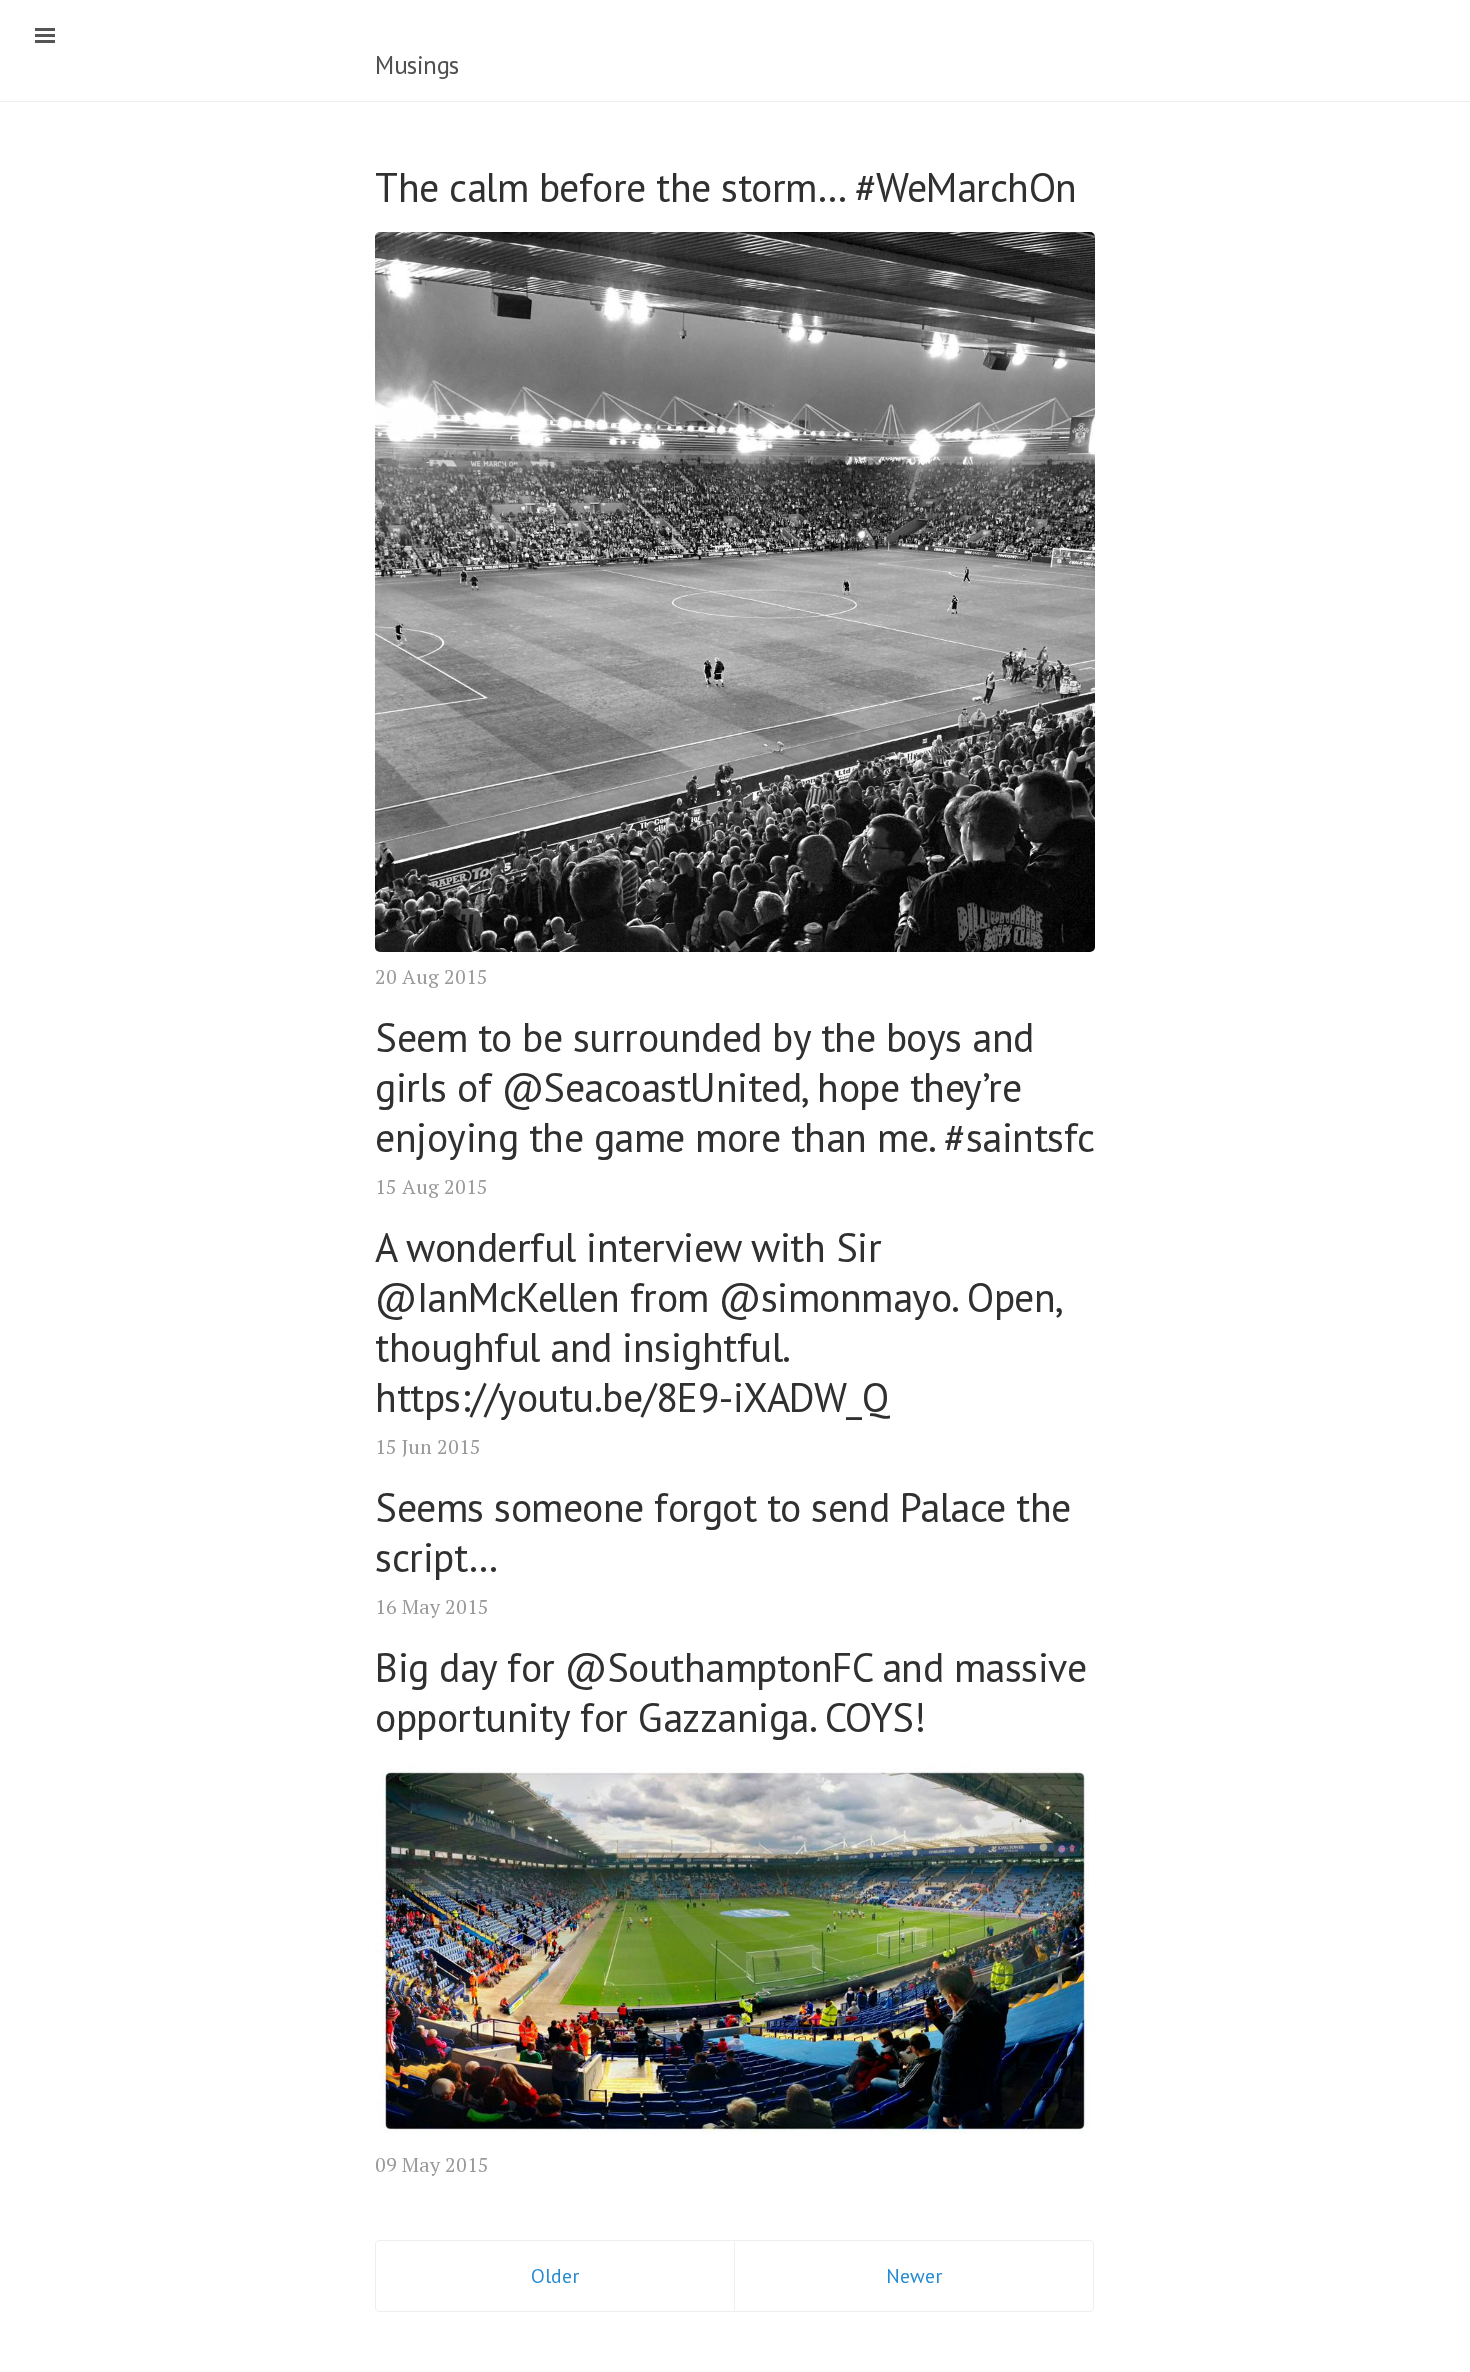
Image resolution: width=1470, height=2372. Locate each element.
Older (555, 2276)
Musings (417, 65)
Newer (914, 2276)
